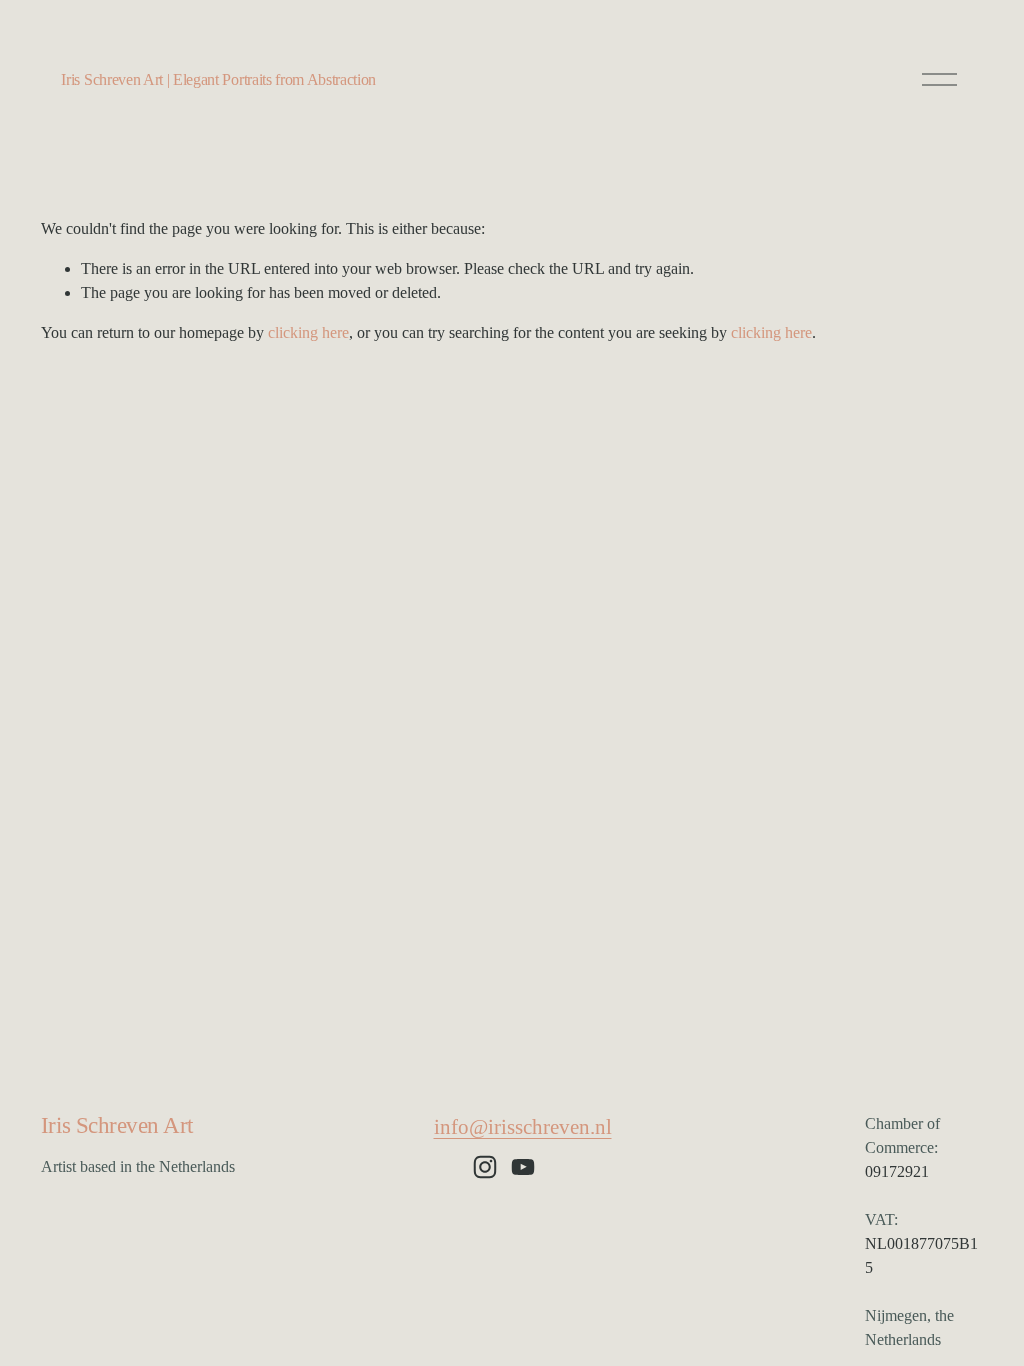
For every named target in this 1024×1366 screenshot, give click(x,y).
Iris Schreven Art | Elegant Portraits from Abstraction (218, 79)
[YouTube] (523, 1167)
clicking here (308, 332)
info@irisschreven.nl (523, 1127)
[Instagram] (485, 1167)
